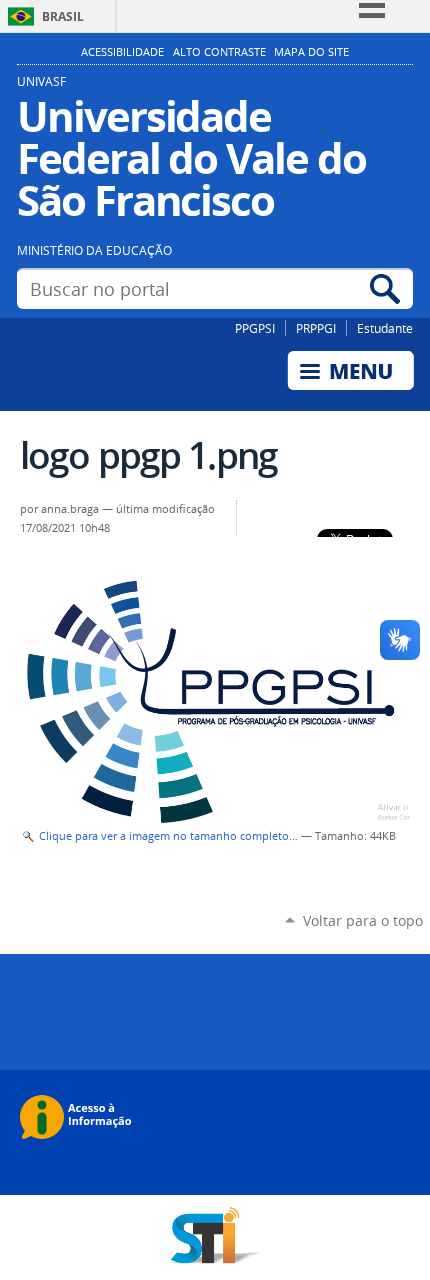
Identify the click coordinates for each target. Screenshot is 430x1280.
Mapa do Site (311, 52)
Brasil (63, 16)
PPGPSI (255, 328)
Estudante (385, 328)
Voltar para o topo (363, 920)
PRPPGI (316, 328)
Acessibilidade (122, 52)
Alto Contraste (219, 52)
